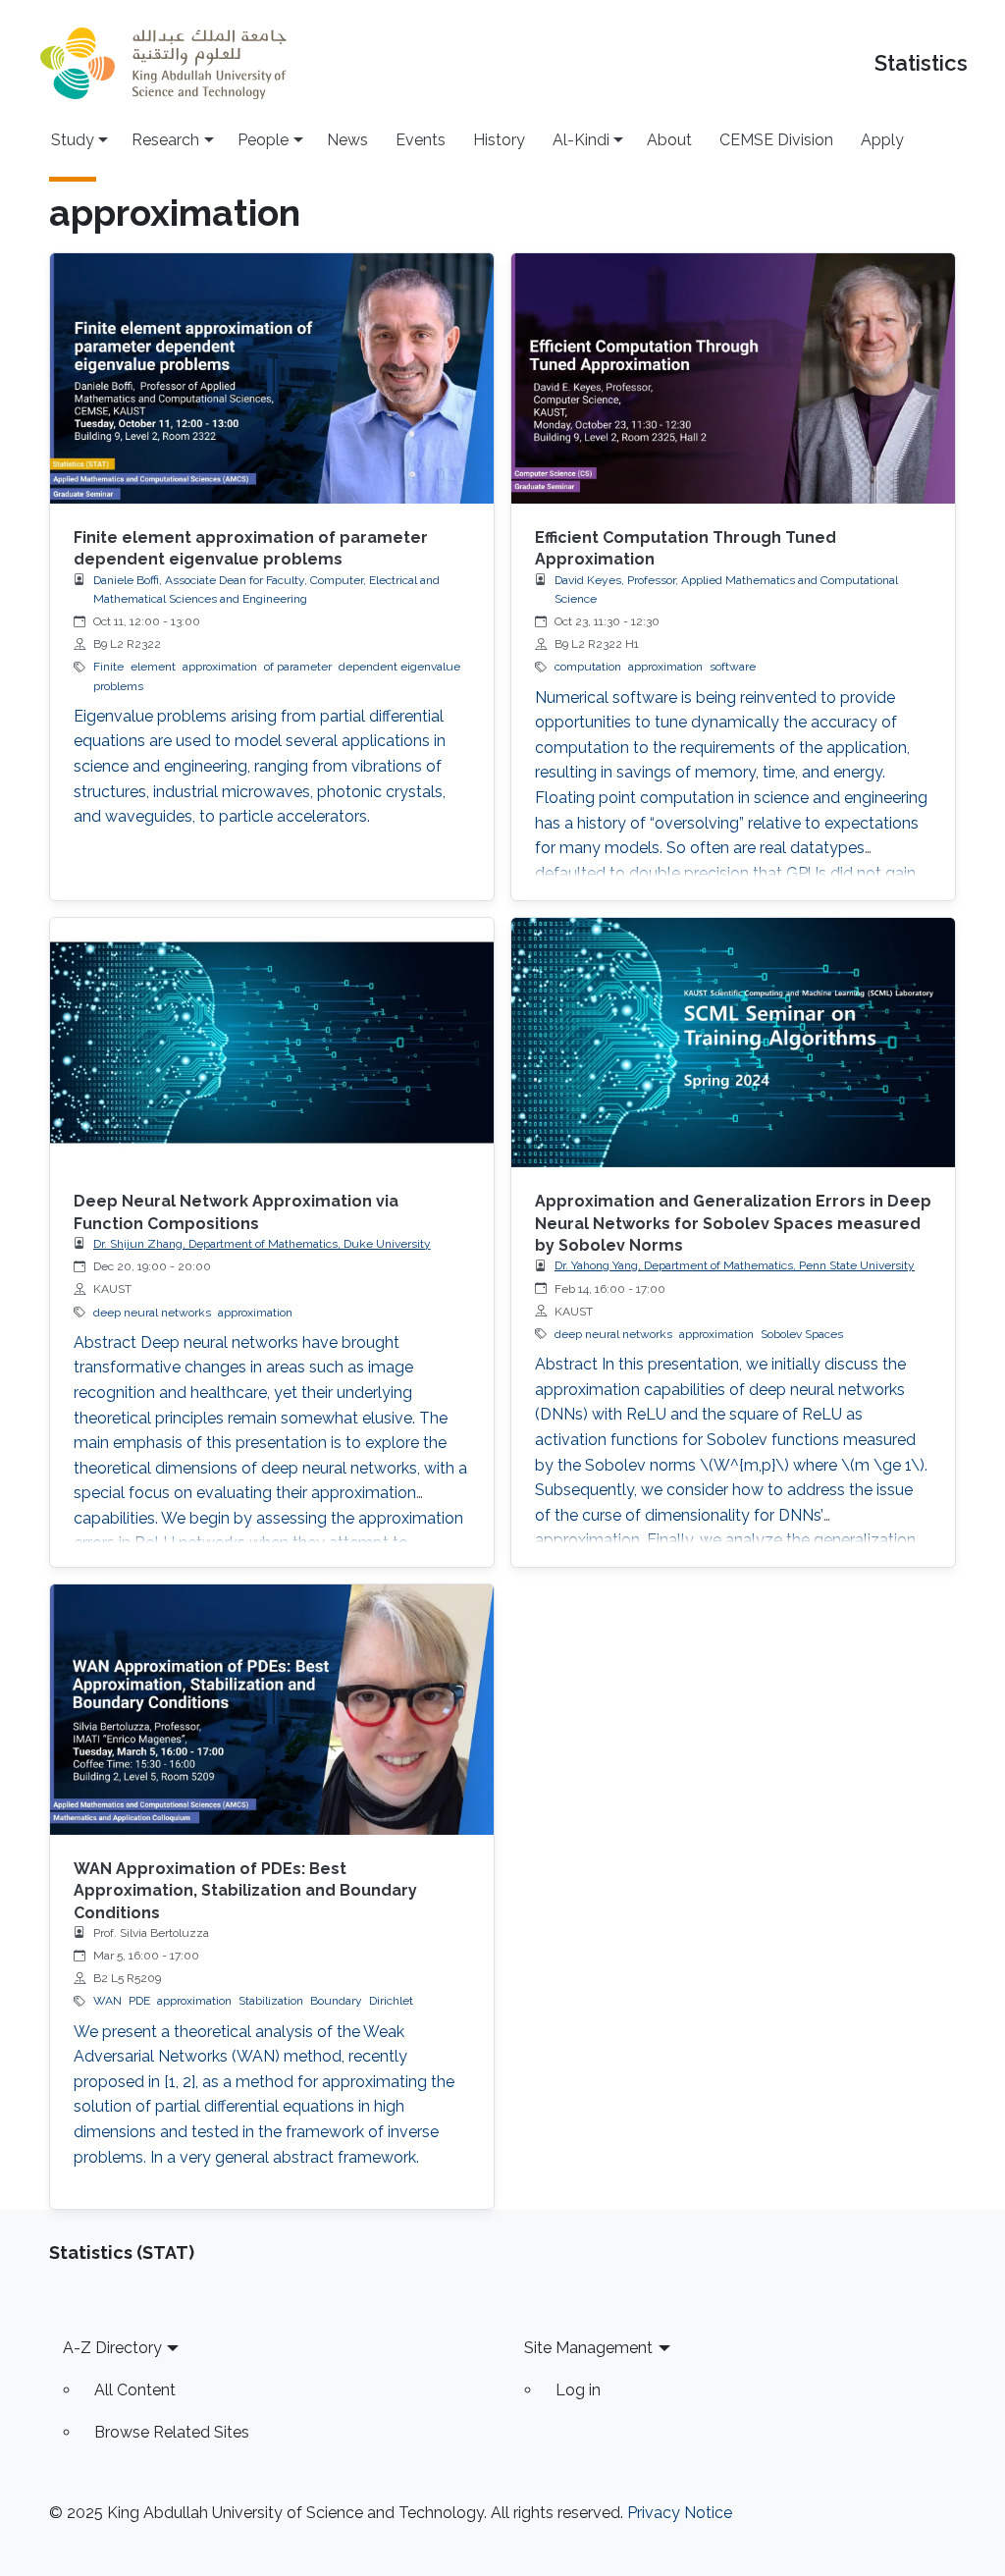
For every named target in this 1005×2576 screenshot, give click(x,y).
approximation (220, 667)
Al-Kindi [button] (581, 140)
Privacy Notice (680, 2513)
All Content (135, 2390)
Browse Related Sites (172, 2432)
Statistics (921, 63)
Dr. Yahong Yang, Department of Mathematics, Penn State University (735, 1265)
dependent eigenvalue (399, 667)
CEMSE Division (776, 140)
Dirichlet (391, 2001)
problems (118, 686)
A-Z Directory (112, 2348)
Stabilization (271, 2001)
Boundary (336, 2001)
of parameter (298, 667)
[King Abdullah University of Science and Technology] (163, 63)
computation (588, 667)
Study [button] (73, 140)
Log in (578, 2390)
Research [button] (165, 140)
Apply (882, 140)
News (347, 140)
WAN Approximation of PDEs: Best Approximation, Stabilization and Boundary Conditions (245, 1891)
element (153, 667)
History (499, 140)
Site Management (588, 2348)
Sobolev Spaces (802, 1334)
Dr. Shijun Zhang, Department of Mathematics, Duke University (262, 1244)
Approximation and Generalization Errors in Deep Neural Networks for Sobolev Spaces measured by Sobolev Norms (733, 1223)
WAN (107, 2001)
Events (421, 140)
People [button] (263, 140)
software (733, 667)
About (669, 140)
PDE (139, 2001)
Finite (108, 667)
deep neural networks (152, 1313)
